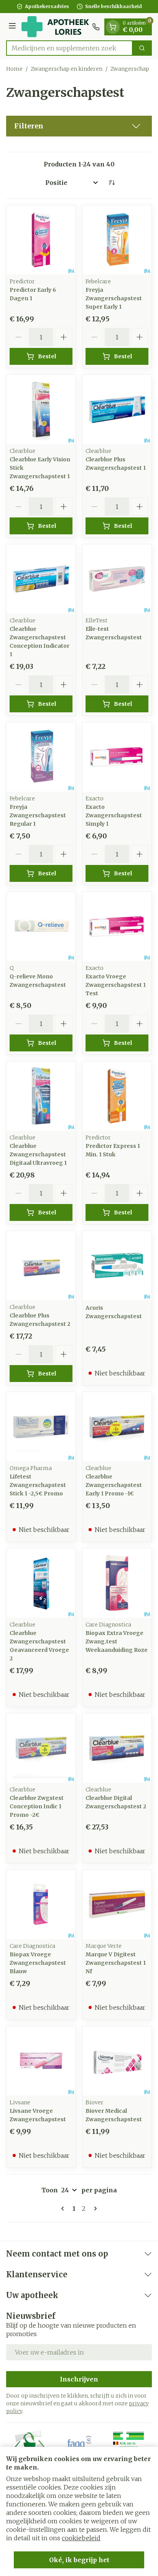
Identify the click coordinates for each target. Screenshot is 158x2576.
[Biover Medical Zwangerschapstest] (117, 2061)
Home (14, 69)
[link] (64, 2208)
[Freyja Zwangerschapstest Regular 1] (41, 757)
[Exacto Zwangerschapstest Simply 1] (117, 757)
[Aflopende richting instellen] (112, 183)
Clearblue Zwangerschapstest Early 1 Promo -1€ (114, 1485)
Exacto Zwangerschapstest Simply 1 (114, 815)
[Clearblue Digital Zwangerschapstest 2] (117, 1748)
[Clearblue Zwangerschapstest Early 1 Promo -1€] (117, 1427)
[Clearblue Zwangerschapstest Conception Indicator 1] (41, 579)
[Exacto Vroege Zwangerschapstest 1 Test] (117, 926)
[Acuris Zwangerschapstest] (117, 1266)
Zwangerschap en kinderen (67, 69)
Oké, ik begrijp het (79, 2560)
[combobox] (69, 48)
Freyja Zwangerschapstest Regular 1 (38, 815)
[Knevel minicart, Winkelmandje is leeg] (113, 27)
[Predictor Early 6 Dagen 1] (41, 240)
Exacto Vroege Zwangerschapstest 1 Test (116, 985)
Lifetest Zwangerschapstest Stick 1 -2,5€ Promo (38, 1485)
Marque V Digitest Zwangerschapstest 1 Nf (116, 1963)
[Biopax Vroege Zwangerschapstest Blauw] (41, 1904)
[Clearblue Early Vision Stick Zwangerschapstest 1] (41, 409)
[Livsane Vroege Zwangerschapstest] (41, 2061)
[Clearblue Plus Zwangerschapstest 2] (41, 1266)
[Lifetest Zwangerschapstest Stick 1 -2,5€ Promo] (41, 1427)
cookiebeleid (81, 2538)
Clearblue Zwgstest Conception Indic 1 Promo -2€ (37, 1806)
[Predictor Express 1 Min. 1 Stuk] (117, 1096)
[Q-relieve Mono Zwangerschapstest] (41, 926)
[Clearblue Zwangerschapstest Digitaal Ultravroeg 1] (41, 1096)
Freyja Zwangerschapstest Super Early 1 (114, 298)
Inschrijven (79, 2379)
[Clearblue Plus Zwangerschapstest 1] (117, 409)
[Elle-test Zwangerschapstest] (117, 579)
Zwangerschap (130, 69)
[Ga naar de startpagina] (55, 27)
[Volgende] (94, 2208)
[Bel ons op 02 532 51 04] (96, 27)
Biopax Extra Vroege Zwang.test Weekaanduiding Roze (117, 1641)
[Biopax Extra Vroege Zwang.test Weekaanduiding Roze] (117, 1583)
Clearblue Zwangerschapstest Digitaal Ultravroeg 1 (38, 1154)
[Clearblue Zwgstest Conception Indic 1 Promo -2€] (41, 1748)
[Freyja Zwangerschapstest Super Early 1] (117, 240)
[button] (79, 126)
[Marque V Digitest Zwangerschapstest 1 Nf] (117, 1904)
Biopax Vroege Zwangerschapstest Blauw (38, 1963)
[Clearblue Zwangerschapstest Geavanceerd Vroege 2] (41, 1583)
